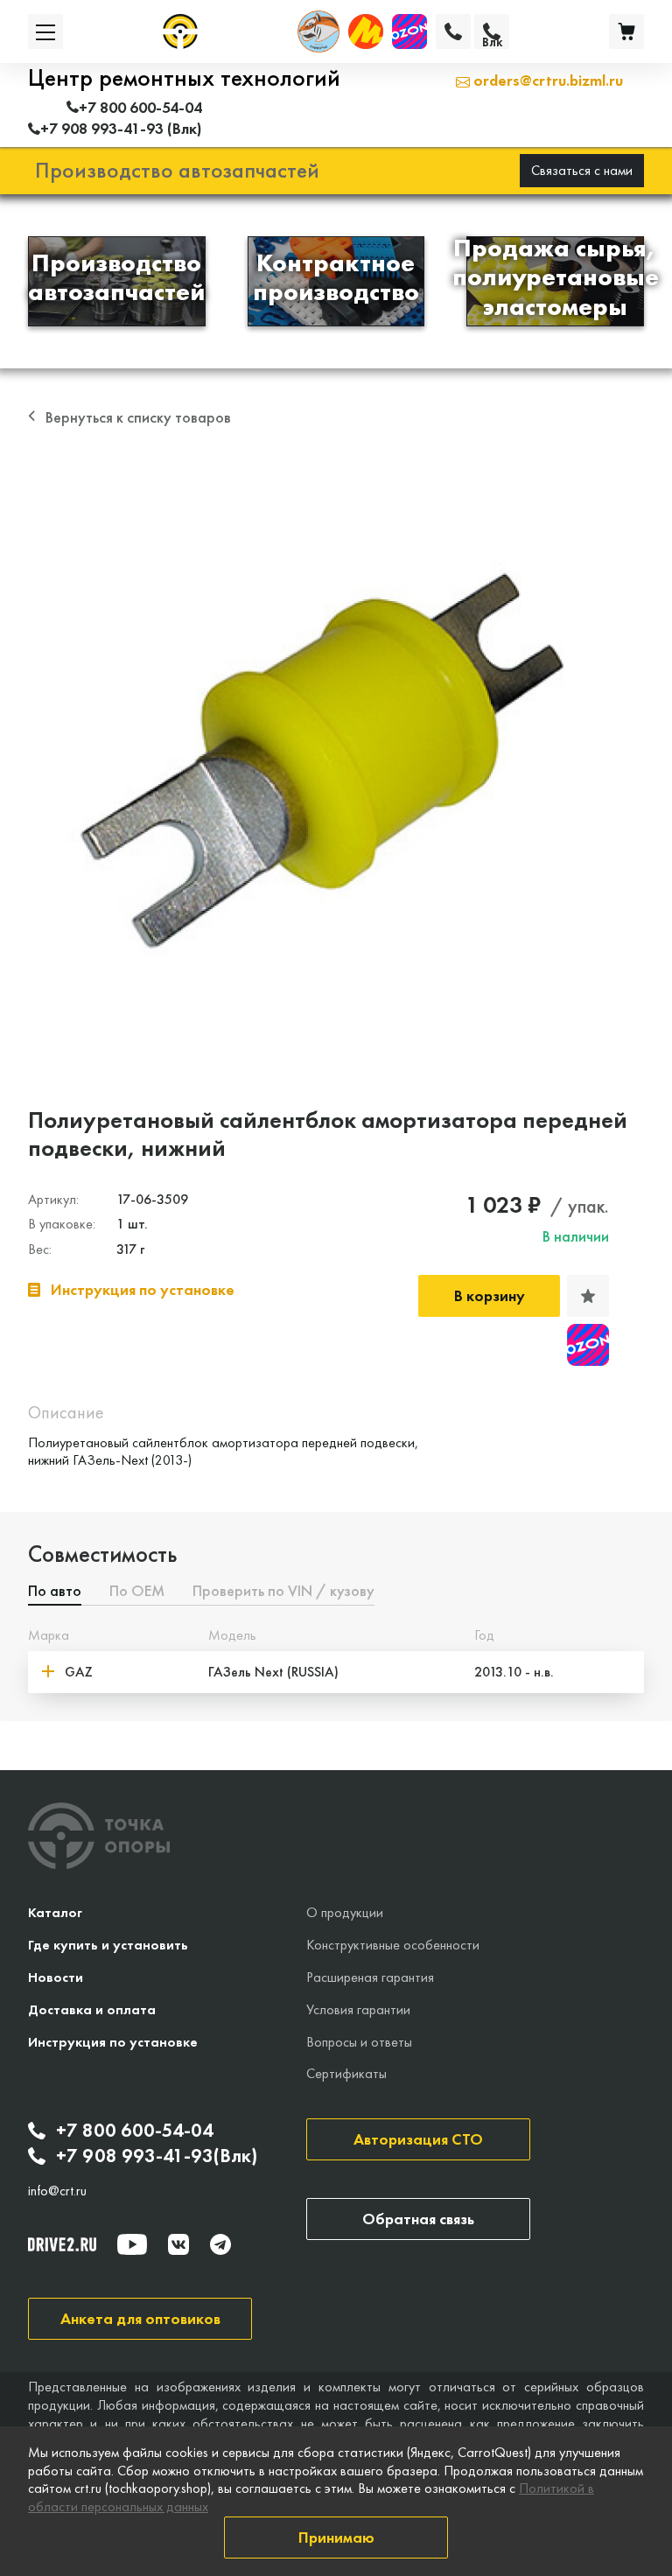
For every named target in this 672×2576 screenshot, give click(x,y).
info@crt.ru (57, 2191)
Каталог (55, 1912)
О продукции (345, 1912)
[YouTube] (132, 2244)
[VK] (178, 2244)
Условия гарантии (358, 2009)
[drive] (62, 2244)
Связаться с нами (582, 170)
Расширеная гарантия (370, 1977)
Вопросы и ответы (359, 2042)
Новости (56, 1977)
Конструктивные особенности (393, 1945)
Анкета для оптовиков (140, 2318)
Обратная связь (418, 2219)
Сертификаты (346, 2073)
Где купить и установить (108, 1945)
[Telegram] (220, 2244)
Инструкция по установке (113, 2042)
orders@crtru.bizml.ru (546, 80)
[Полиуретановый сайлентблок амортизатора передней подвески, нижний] (336, 756)
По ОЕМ (137, 1592)
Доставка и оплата (92, 2009)
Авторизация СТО (418, 2139)
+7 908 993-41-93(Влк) (157, 2156)
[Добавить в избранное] (588, 1296)
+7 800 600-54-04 (135, 2131)
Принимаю (336, 2537)
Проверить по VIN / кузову (283, 1592)
